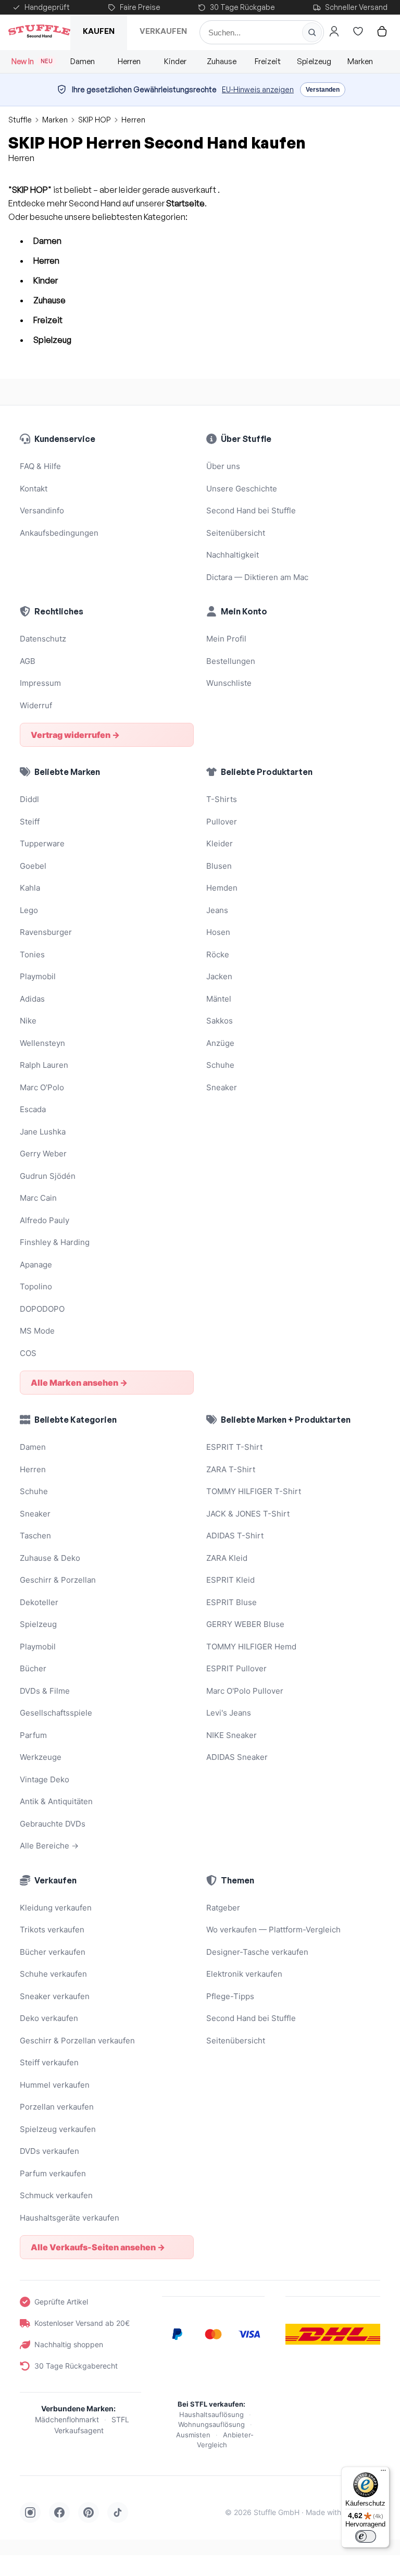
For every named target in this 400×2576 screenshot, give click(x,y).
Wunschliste (229, 683)
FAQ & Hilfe (40, 466)
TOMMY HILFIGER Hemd (251, 1647)
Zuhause (222, 61)
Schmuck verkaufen (56, 2195)
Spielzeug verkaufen (58, 2129)
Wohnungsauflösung (211, 2424)
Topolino (36, 1286)
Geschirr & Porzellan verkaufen (77, 2041)
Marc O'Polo (42, 1087)
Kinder (175, 61)
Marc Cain (38, 1198)
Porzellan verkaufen (57, 2107)
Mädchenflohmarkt (67, 2419)
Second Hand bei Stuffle (251, 510)
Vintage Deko (45, 1779)
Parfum (33, 1735)
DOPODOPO (42, 1309)
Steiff (30, 822)
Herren (129, 61)
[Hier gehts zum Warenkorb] (382, 31)
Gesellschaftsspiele (56, 1713)
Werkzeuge (41, 1757)
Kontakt (34, 489)
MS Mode (37, 1331)
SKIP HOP (95, 120)
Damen (83, 61)
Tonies (32, 954)
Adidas (32, 999)
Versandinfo (42, 510)
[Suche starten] (312, 32)
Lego (29, 910)
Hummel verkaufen (55, 2085)
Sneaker (222, 1087)
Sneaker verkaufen (55, 1996)
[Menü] (383, 2473)
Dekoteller (39, 1602)
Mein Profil (226, 639)
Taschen (35, 1536)
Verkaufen (163, 31)
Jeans (217, 910)
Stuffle (20, 120)
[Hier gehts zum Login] (334, 31)
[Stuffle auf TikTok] (118, 2512)
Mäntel (219, 999)
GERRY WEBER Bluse (245, 1624)
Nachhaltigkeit (233, 555)
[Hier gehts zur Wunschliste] (358, 31)
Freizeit (268, 61)
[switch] (366, 2536)
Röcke (218, 954)
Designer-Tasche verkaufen (257, 1952)
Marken (360, 61)
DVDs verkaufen (49, 2151)
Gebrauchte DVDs (53, 1824)
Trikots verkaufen (52, 1930)
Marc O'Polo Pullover (245, 1691)
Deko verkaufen (49, 2018)
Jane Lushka (43, 1132)
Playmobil (38, 976)
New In (32, 61)
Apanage (36, 1265)
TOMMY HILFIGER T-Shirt (254, 1491)
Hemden (222, 888)
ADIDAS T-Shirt (235, 1536)
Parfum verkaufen (53, 2173)
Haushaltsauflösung (211, 2414)
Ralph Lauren (44, 1065)
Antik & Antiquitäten (56, 1801)
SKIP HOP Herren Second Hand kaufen (157, 143)
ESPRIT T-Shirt (234, 1447)
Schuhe (220, 1065)
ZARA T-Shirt (231, 1469)
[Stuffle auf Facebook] (59, 2512)
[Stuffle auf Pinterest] (89, 2512)
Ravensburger (46, 932)
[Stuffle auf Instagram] (30, 2512)
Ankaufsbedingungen (59, 533)
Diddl (29, 799)
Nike (28, 1021)
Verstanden (323, 90)
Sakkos (220, 1021)
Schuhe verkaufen (53, 1974)
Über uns (223, 466)
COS (28, 1353)
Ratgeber (223, 1908)
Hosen (218, 932)
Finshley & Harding (55, 1242)
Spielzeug (314, 61)
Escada (33, 1109)
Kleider (220, 843)
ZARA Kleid (227, 1558)
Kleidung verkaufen (56, 1908)
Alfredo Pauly (45, 1220)
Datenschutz (43, 639)
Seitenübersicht (236, 533)
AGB (28, 661)
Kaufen (99, 31)
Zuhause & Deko (50, 1558)
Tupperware (42, 843)
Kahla (30, 888)
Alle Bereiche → (49, 1846)
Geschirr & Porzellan (58, 1580)
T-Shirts (222, 799)
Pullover (222, 822)
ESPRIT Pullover (236, 1668)
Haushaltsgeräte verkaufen (70, 2218)
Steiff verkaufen (49, 2062)
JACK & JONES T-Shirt (248, 1514)
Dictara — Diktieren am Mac (257, 577)
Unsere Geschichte (242, 489)
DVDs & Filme (45, 1691)
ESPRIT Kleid (230, 1580)
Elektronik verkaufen (244, 1974)
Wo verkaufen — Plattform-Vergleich (273, 1930)
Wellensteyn (42, 1043)
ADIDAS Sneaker (237, 1757)
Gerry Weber (43, 1154)
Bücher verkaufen (53, 1952)
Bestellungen (231, 661)
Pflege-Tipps (230, 1996)
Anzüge (220, 1043)
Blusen (219, 866)
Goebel (33, 866)
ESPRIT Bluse (232, 1602)
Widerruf (36, 705)
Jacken (219, 976)
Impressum (40, 683)
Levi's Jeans (229, 1713)
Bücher (33, 1668)
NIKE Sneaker (232, 1735)
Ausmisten (193, 2435)
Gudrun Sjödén (48, 1176)
